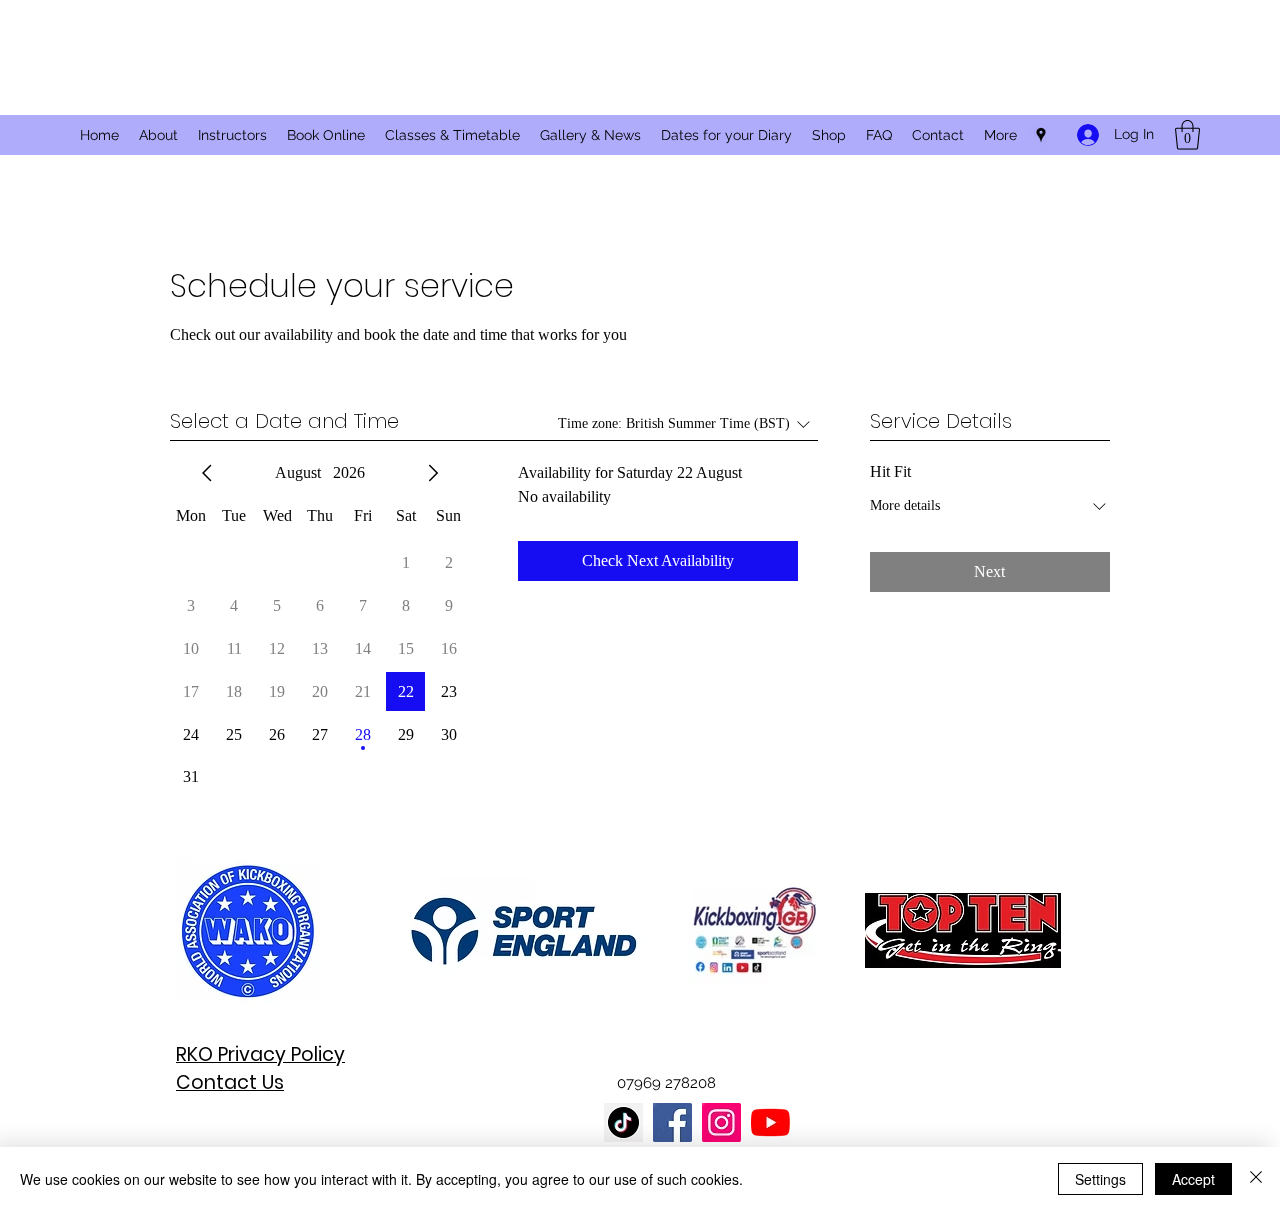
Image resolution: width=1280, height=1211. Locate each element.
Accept (1193, 1179)
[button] (1187, 135)
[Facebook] (672, 1122)
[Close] (1256, 1179)
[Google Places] (1041, 135)
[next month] (433, 473)
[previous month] (207, 473)
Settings (1100, 1179)
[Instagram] (721, 1122)
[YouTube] (770, 1122)
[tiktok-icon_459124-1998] (623, 1122)
